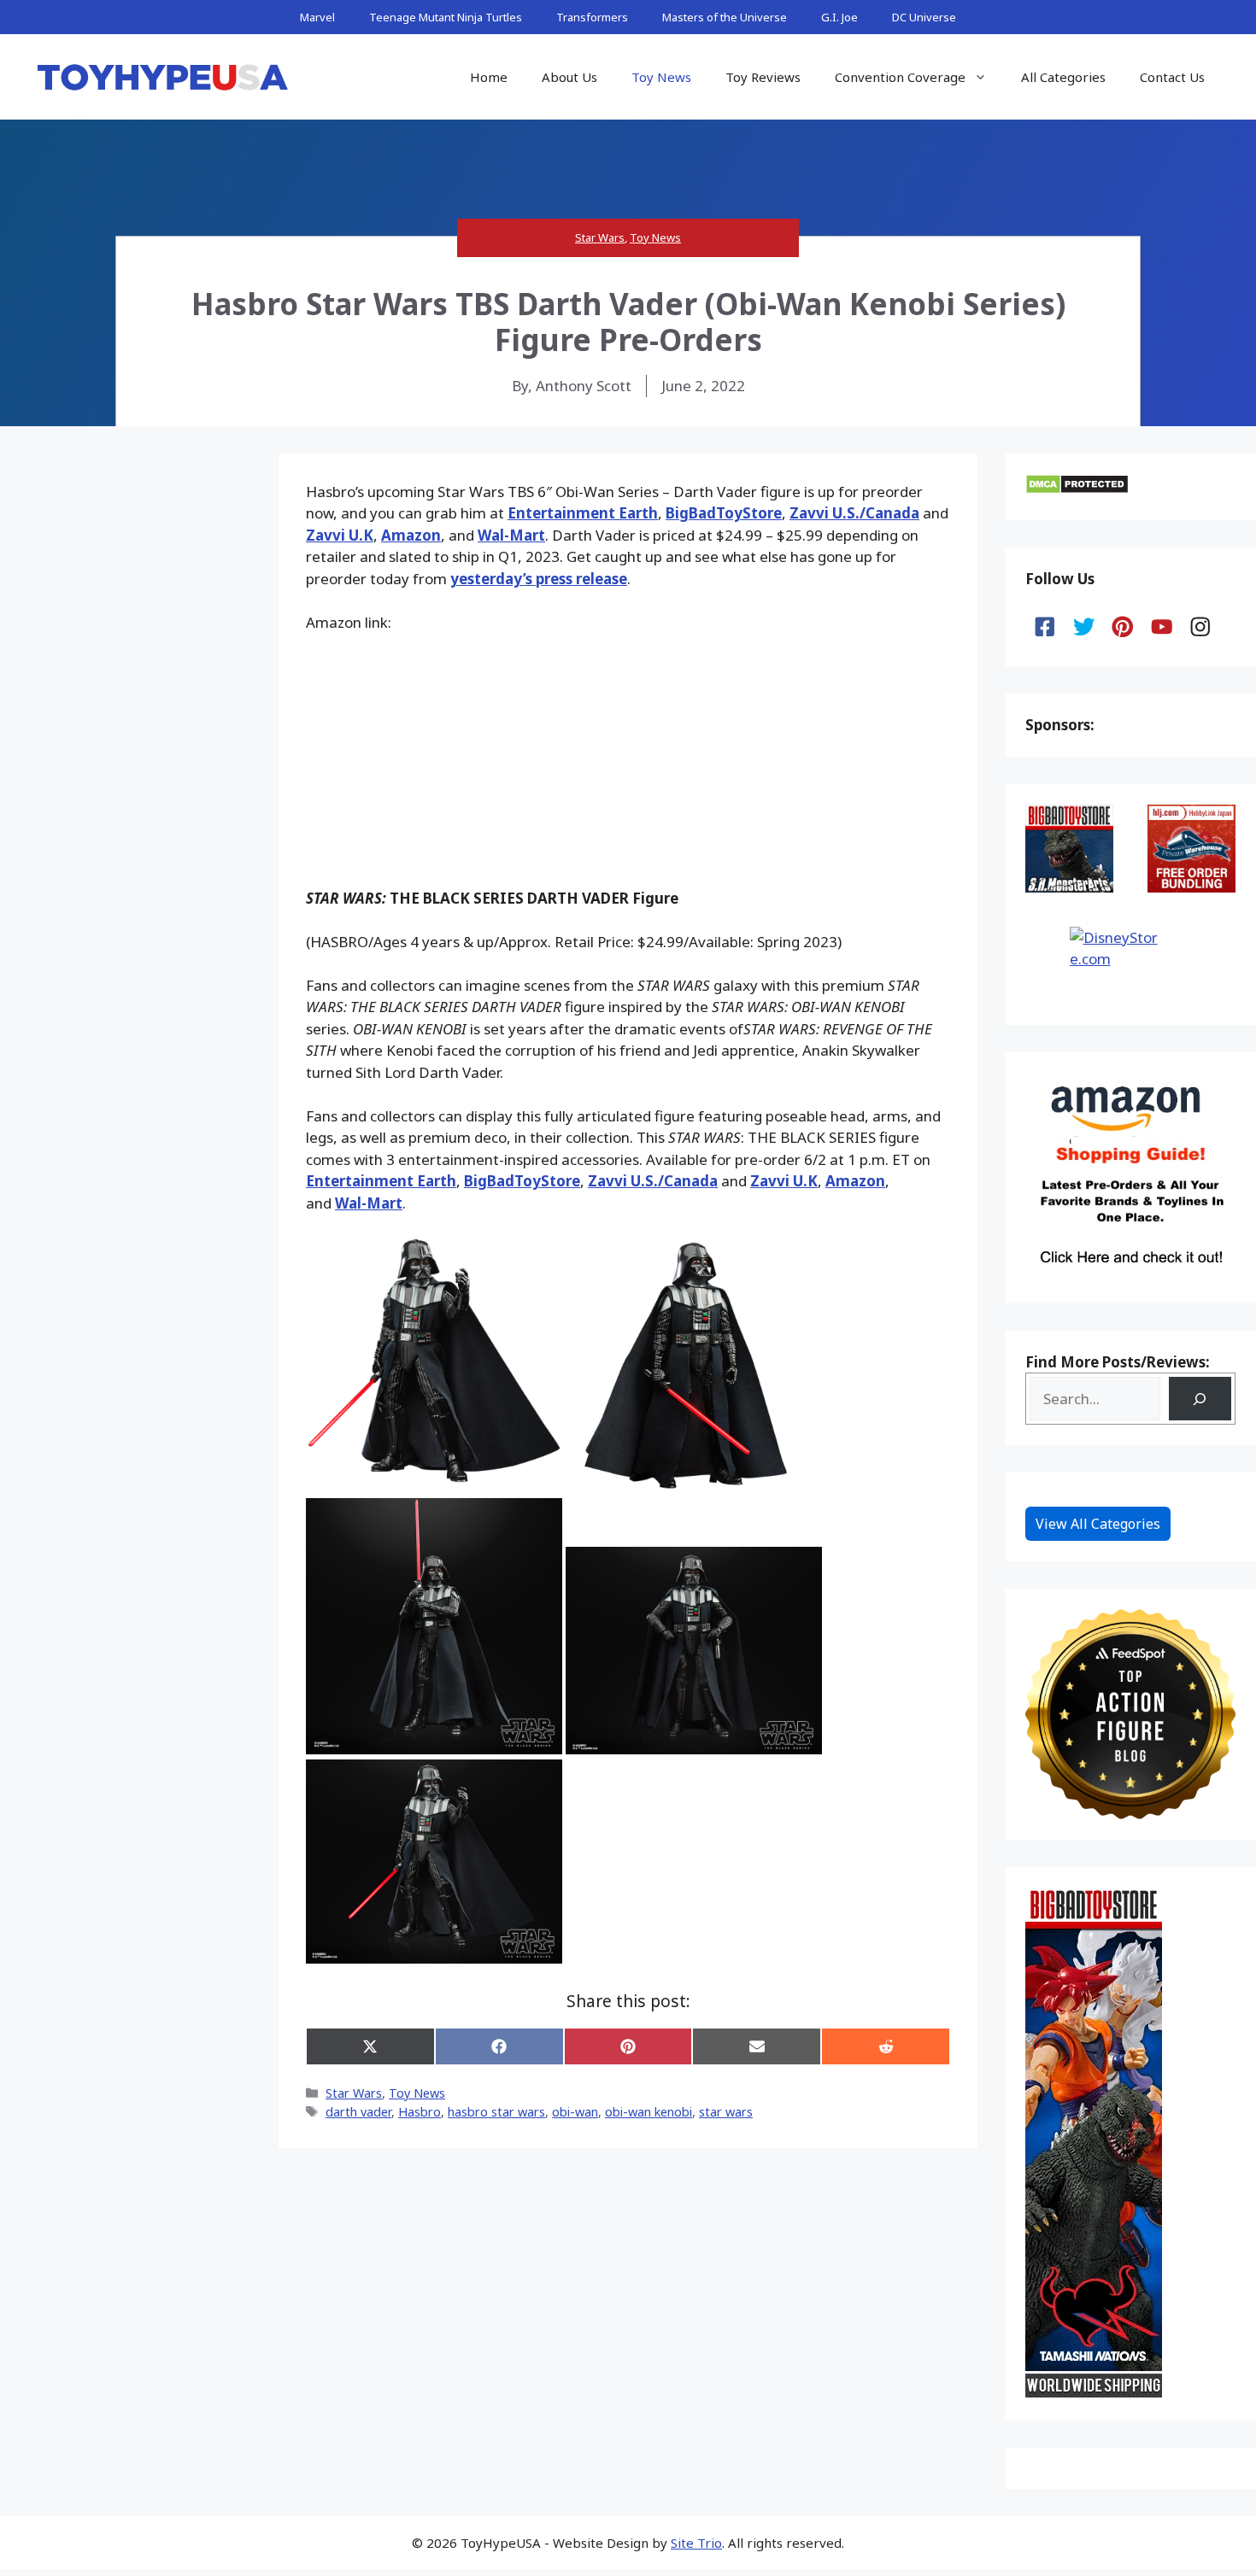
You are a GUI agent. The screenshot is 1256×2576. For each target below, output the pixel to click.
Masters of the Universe (725, 17)
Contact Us (1172, 77)
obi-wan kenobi (649, 2112)
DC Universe (924, 17)
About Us (569, 77)
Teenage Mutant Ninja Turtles (446, 17)
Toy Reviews (763, 77)
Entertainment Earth (583, 513)
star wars (726, 2112)
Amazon (411, 535)
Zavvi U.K (340, 535)
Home (489, 77)
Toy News (661, 77)
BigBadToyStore (724, 513)
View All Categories (1098, 1524)
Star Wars (600, 237)
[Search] (1200, 1399)
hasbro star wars (496, 2112)
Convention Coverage (900, 77)
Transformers (592, 17)
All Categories (1063, 77)
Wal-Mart (511, 535)
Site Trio (696, 2543)
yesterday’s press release (539, 579)
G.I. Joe (839, 17)
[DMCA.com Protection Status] (1077, 489)
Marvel (317, 17)
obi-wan (575, 2112)
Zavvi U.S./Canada (854, 513)
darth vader (358, 2112)
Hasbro (420, 2112)
